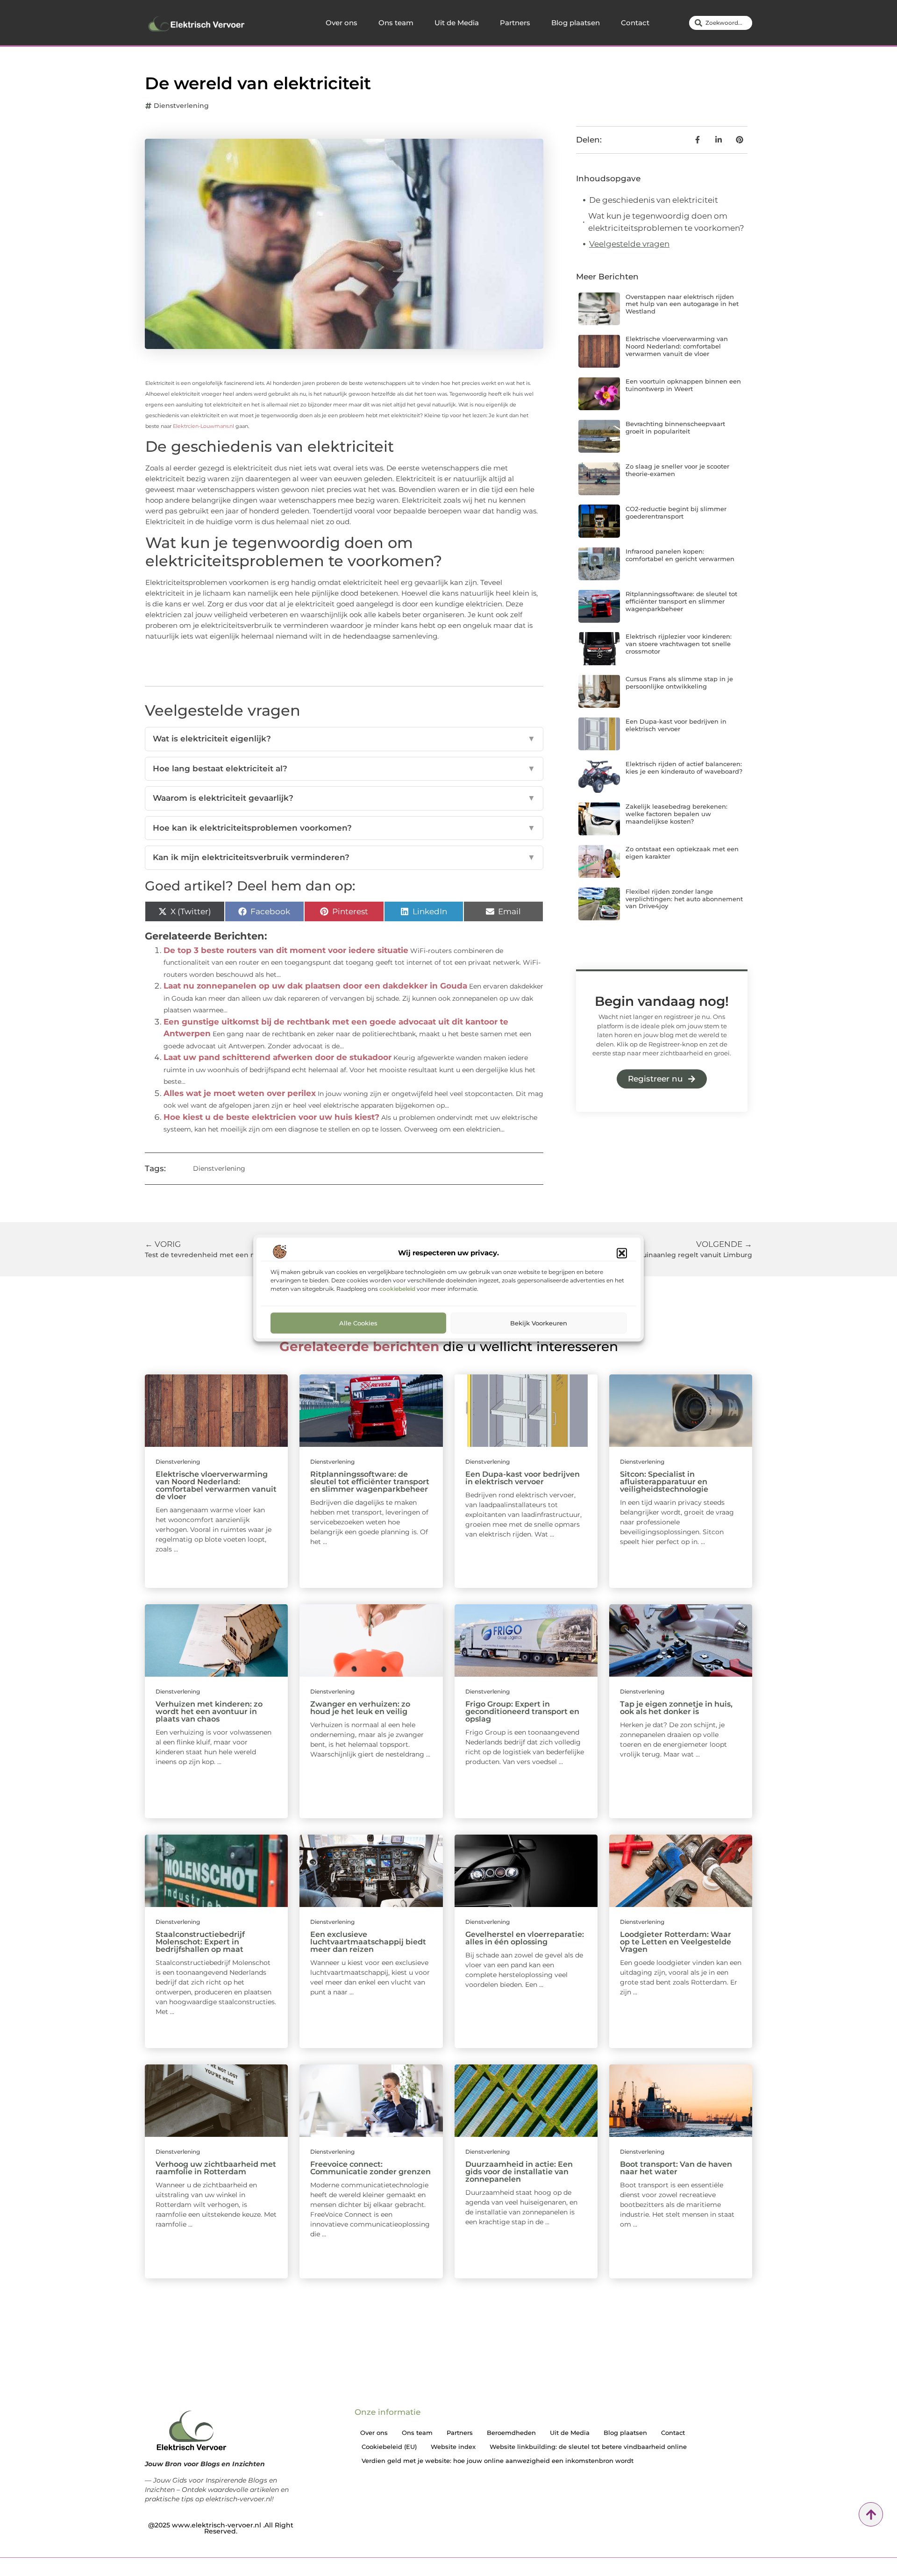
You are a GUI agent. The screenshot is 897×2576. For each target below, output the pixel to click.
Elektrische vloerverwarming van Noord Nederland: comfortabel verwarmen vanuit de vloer (677, 346)
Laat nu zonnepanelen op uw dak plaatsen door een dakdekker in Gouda (315, 986)
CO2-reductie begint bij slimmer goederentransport (676, 512)
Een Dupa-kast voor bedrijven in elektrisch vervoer (676, 725)
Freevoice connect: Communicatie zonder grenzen (370, 2168)
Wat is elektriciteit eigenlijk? (344, 739)
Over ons (342, 23)
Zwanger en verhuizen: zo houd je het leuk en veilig (360, 1708)
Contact (635, 23)
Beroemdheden (511, 2433)
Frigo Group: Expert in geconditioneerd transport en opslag (522, 1711)
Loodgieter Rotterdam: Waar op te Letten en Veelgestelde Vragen (676, 1942)
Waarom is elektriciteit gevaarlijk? (344, 798)
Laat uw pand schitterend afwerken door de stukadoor (278, 1057)
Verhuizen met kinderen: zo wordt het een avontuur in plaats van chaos (209, 1711)
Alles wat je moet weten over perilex (240, 1093)
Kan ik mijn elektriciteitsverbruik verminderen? (344, 857)
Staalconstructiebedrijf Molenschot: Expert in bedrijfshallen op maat (200, 1942)
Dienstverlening (181, 106)
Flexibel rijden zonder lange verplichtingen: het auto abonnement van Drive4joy (684, 899)
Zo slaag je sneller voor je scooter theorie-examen (677, 470)
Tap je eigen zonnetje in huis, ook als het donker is (676, 1708)
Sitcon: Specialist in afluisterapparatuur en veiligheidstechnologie (664, 1482)
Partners (515, 23)
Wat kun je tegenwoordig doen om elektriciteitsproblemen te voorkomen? (666, 222)
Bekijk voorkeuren (539, 1323)
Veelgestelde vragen (629, 244)
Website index (453, 2447)
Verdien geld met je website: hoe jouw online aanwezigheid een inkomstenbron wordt (498, 2461)
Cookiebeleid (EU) (389, 2447)
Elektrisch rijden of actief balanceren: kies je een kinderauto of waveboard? (684, 768)
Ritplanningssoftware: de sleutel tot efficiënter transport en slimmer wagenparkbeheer (681, 601)
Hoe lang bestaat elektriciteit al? (344, 769)
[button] (622, 1253)
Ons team (396, 23)
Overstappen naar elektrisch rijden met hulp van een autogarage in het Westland (682, 304)
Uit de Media (457, 23)
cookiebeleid (397, 1288)
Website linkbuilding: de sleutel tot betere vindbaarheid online (588, 2447)
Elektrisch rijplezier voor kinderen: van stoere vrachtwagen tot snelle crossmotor (679, 644)
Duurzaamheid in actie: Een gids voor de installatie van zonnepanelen (519, 2172)
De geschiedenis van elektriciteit (654, 200)
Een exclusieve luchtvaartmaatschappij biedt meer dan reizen (368, 1942)
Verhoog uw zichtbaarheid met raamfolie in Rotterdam (216, 2168)
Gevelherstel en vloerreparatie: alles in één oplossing (525, 1938)
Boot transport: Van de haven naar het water (676, 2168)
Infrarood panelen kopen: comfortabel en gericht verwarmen (680, 555)
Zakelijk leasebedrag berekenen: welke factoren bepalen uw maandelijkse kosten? (676, 814)
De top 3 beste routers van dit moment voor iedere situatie (286, 950)
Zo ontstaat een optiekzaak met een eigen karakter (682, 853)
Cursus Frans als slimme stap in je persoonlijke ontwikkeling (679, 683)
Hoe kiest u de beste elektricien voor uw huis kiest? (271, 1117)
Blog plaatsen (576, 23)
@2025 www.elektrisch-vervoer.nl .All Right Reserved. (221, 2528)
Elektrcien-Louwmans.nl (203, 426)
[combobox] (721, 23)
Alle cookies (358, 1323)
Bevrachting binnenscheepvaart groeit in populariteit (675, 427)
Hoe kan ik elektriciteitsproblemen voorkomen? (344, 828)
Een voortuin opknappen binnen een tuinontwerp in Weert (683, 385)
